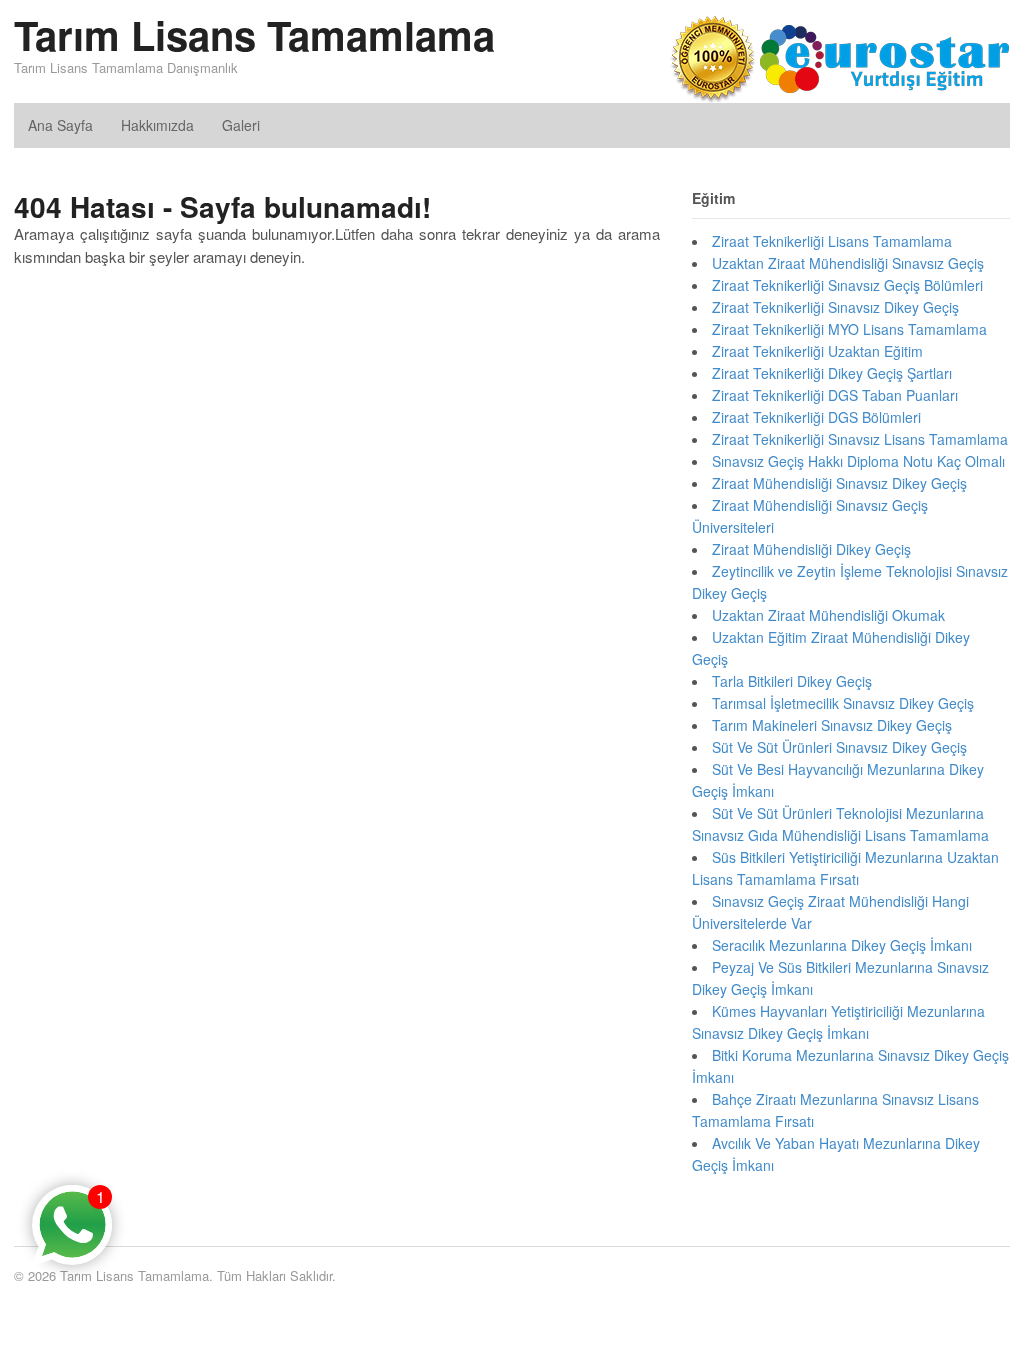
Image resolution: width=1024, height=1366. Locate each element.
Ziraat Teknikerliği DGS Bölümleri (816, 417)
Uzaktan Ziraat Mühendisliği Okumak (828, 615)
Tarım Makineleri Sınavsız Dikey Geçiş (832, 725)
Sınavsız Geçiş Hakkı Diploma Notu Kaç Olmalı (858, 461)
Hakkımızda (157, 125)
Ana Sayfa (60, 125)
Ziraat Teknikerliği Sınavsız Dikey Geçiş (835, 307)
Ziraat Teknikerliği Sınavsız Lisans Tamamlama (860, 439)
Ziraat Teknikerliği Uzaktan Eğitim (817, 351)
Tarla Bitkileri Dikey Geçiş (792, 681)
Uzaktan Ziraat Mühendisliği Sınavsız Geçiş (848, 263)
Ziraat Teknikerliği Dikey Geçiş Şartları (832, 373)
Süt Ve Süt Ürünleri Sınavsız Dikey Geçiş (839, 747)
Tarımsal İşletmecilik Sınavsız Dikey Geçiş (843, 703)
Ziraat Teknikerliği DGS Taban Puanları (835, 395)
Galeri (241, 125)
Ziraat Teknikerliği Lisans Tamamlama (832, 241)
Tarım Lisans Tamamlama (254, 34)
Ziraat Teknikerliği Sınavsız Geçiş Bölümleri (847, 285)
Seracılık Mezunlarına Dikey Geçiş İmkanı (842, 945)
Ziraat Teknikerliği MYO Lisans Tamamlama (849, 329)
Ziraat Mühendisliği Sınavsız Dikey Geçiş (839, 483)
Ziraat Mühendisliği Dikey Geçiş (811, 549)
